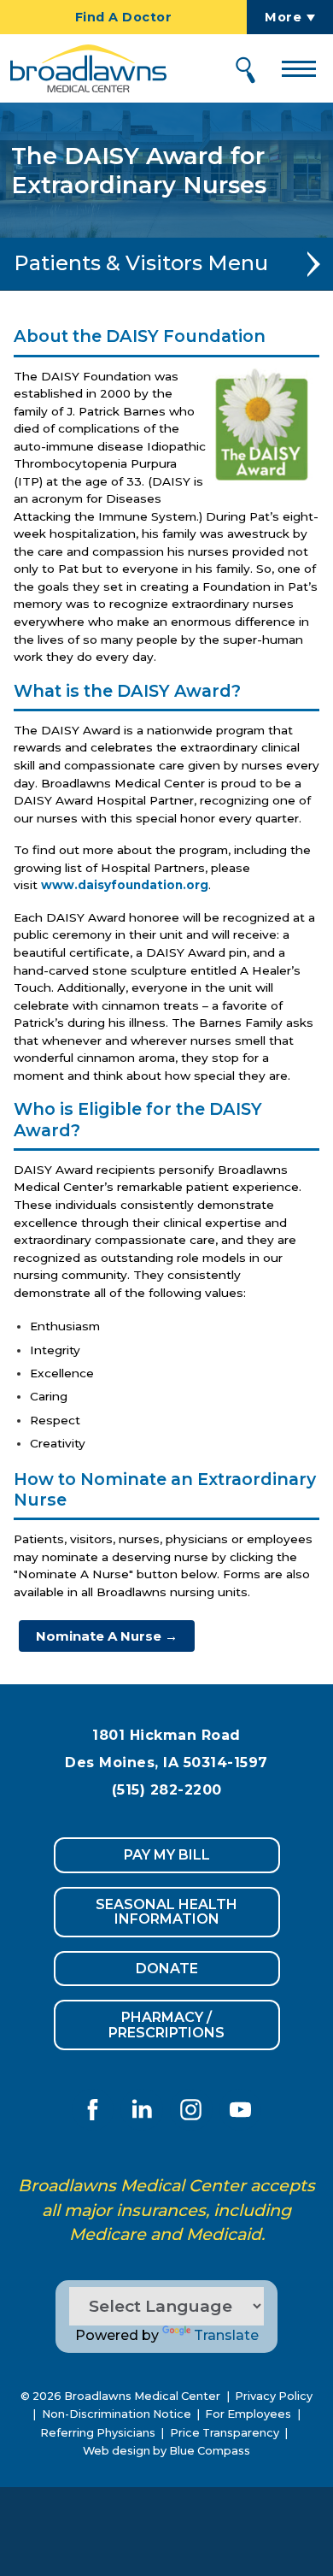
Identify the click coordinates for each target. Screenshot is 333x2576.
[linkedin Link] (142, 2109)
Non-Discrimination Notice (117, 2414)
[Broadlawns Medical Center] (83, 68)
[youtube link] (240, 2109)
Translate (226, 2335)
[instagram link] (191, 2109)
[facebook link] (93, 2109)
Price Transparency (225, 2433)
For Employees (248, 2414)
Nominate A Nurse (107, 1636)
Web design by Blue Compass (166, 2451)
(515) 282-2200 (167, 1790)
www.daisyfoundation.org (125, 885)
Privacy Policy (274, 2396)
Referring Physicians (98, 2433)
